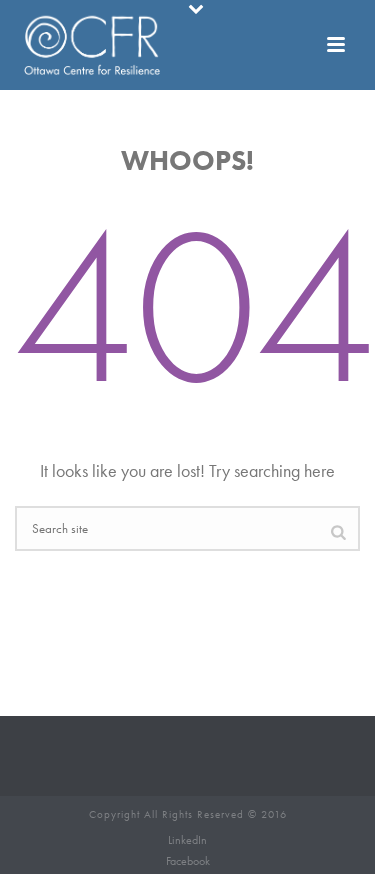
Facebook (188, 861)
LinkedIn (187, 840)
